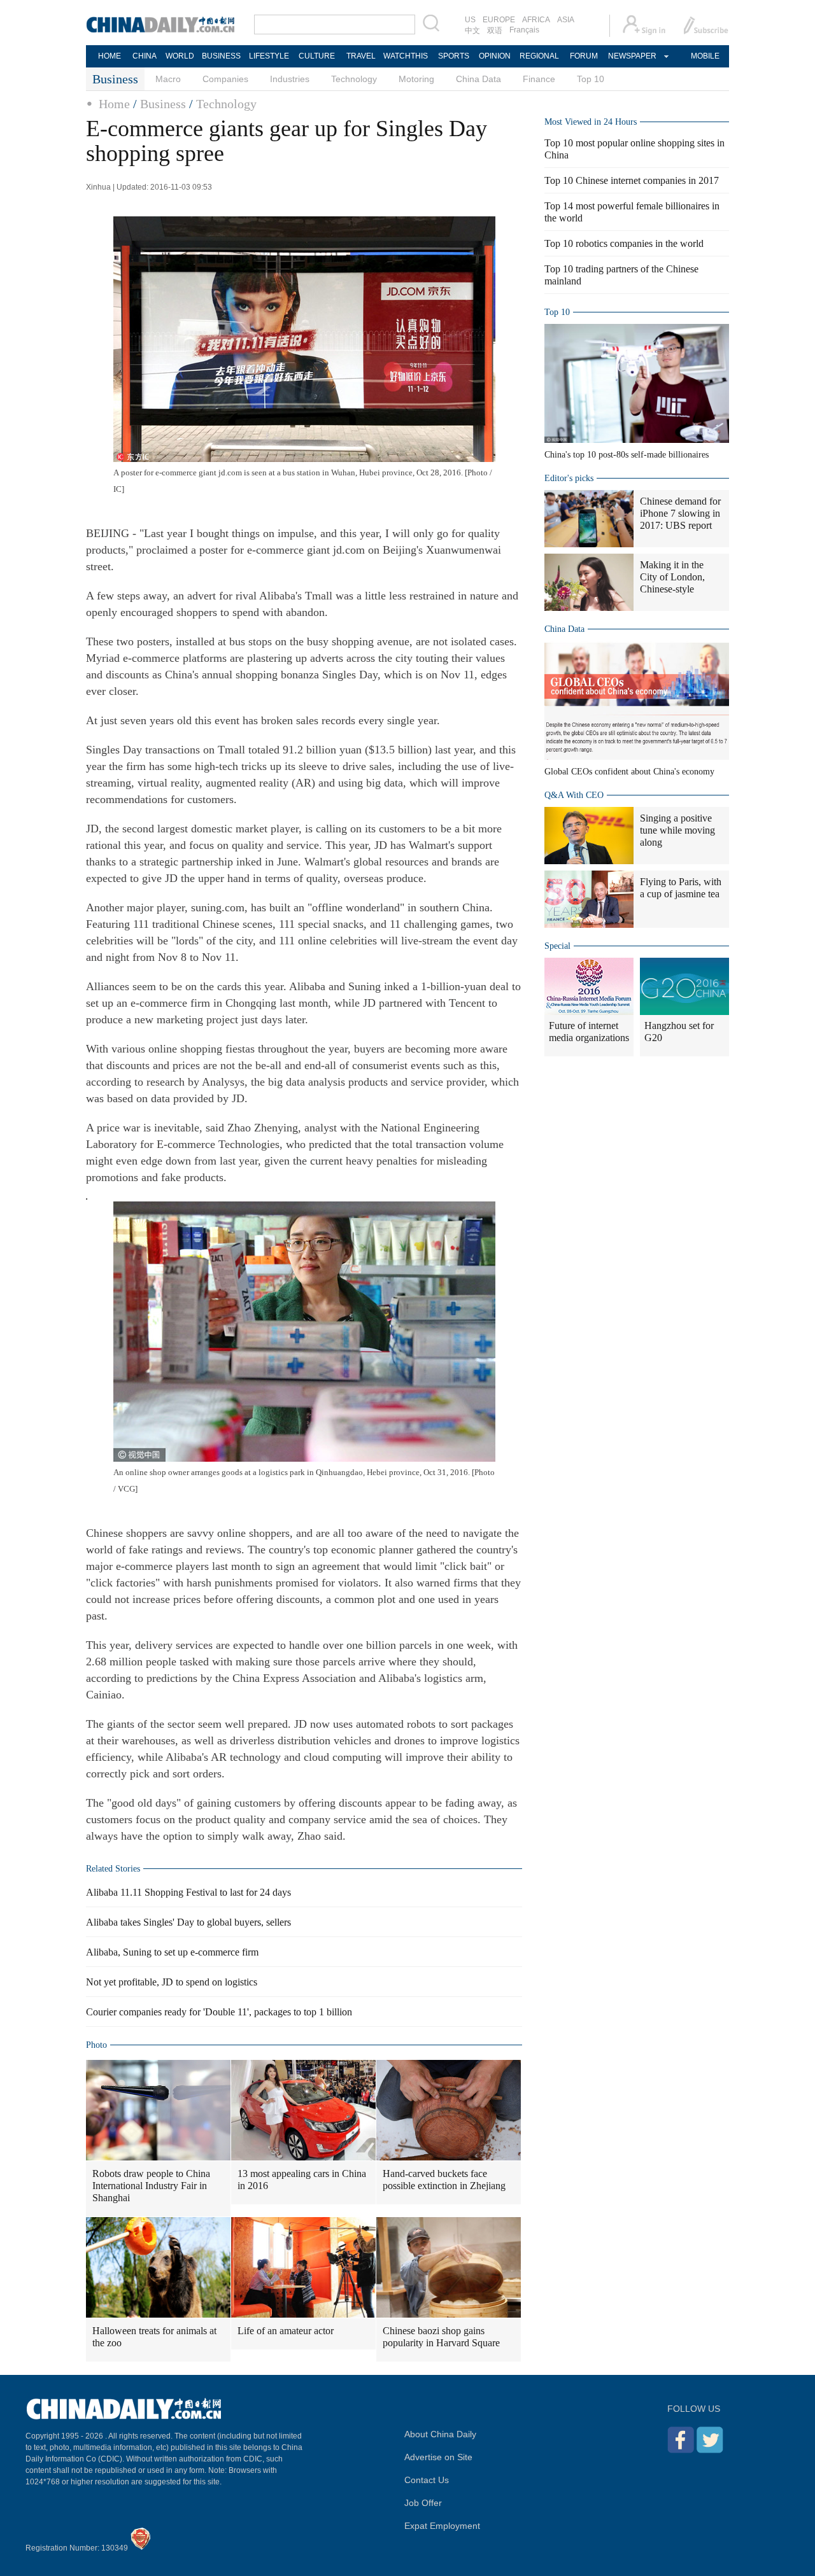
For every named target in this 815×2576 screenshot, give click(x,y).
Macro (168, 79)
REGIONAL (539, 56)
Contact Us (427, 2480)
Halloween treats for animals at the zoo (154, 2337)
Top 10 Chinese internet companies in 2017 (632, 180)
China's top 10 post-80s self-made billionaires (627, 455)
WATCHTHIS (406, 56)
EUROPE (499, 20)
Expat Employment (442, 2526)
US (470, 20)
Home (114, 104)
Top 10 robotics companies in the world (624, 243)
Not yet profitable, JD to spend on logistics (172, 1982)
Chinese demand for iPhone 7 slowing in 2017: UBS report (680, 513)
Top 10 (591, 79)
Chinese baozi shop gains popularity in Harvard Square (441, 2337)
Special (557, 946)
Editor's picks (569, 478)
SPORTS (454, 56)
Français (524, 30)
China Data (478, 79)
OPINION (495, 56)
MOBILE (705, 56)
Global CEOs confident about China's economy (629, 772)
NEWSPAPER (632, 56)
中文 (472, 31)
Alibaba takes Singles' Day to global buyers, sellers (188, 1922)
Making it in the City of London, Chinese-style (672, 577)
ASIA (566, 20)
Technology (354, 79)
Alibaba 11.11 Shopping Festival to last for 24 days (188, 1892)
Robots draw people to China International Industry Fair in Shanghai (151, 2186)
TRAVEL (361, 56)
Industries (290, 79)
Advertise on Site (438, 2457)
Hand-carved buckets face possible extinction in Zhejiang (444, 2180)
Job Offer (423, 2503)
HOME (110, 56)
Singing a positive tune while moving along (677, 830)
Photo (96, 2045)
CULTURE (317, 56)
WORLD (180, 56)
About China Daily (440, 2434)
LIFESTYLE (269, 56)
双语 (495, 31)
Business (163, 104)
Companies (225, 79)
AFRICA (536, 20)
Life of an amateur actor (286, 2331)
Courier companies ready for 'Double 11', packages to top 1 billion (219, 2012)
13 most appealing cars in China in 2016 (302, 2180)
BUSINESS (221, 56)
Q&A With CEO (574, 795)
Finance (539, 79)
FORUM (584, 56)
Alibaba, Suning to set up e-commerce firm (172, 1952)
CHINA (145, 56)
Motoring (416, 79)
